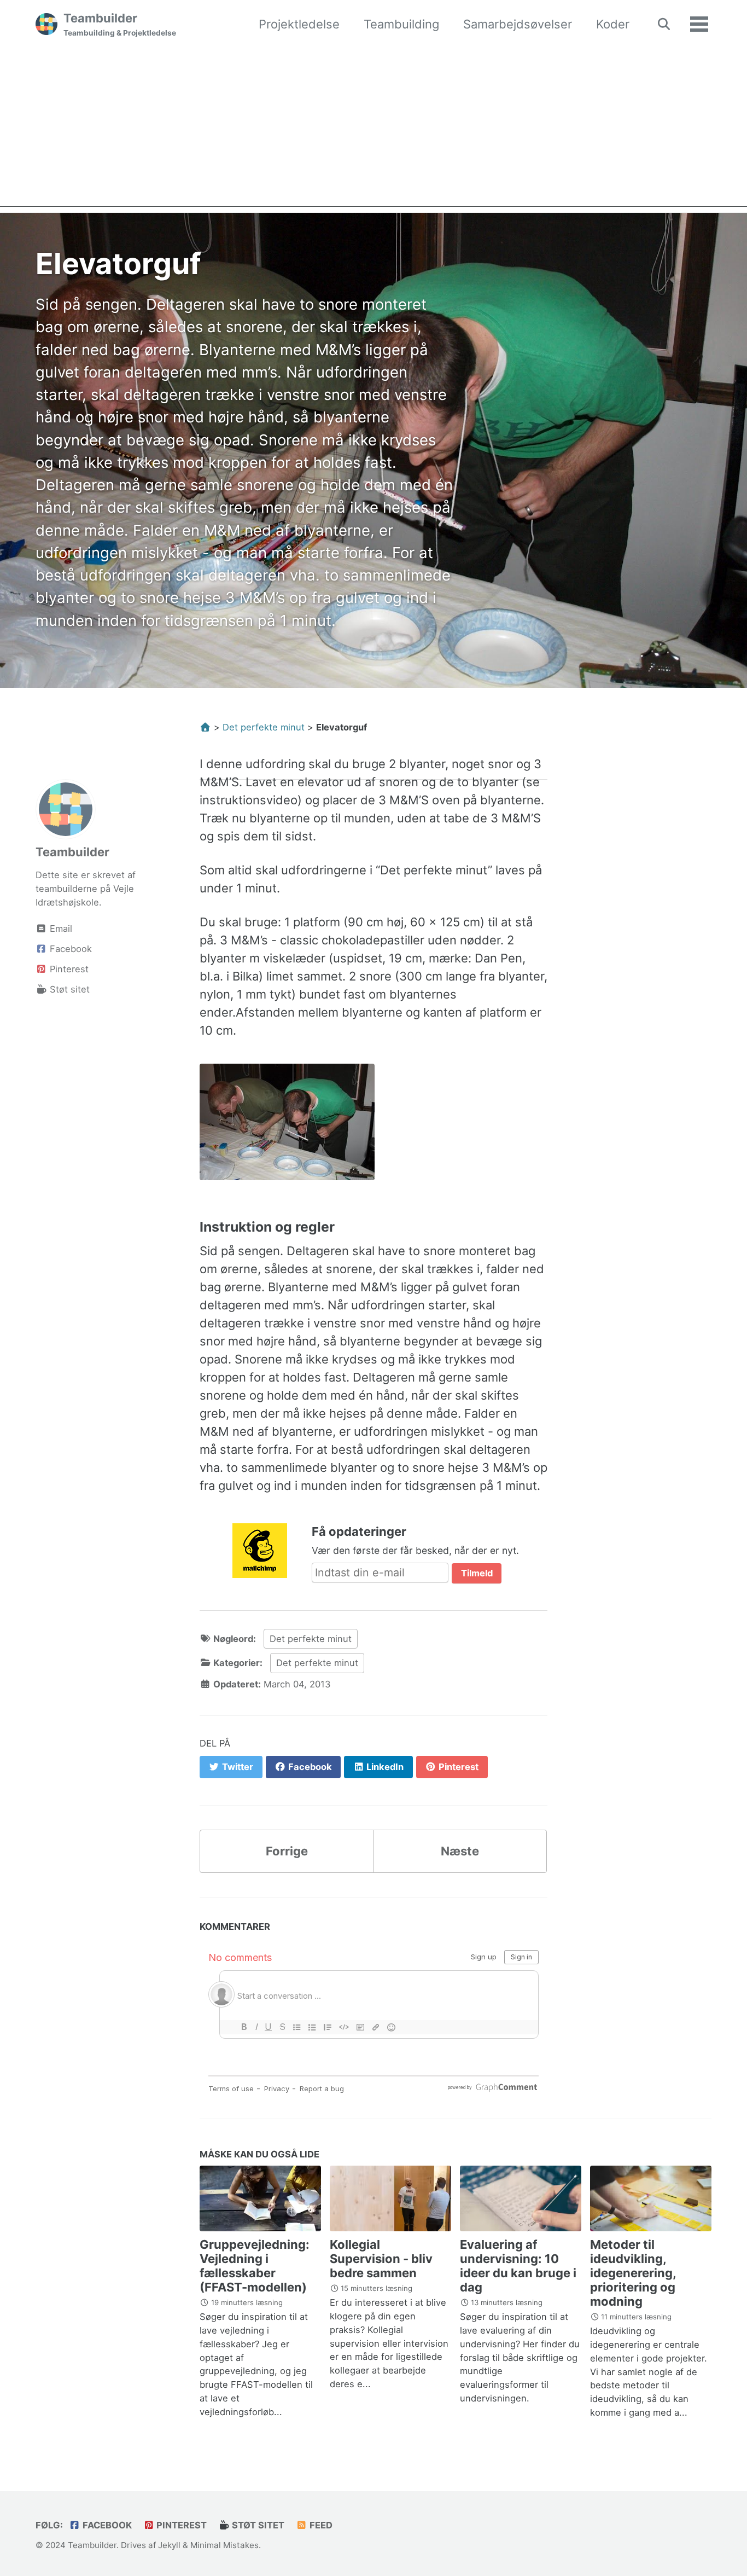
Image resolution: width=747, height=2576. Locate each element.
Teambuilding (401, 24)
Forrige (287, 1851)
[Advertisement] (373, 130)
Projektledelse (299, 24)
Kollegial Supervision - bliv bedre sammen (381, 2259)
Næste (460, 1851)
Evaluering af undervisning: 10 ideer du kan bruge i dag (518, 2266)
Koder (613, 24)
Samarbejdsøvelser (518, 24)
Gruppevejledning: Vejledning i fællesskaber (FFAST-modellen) (255, 2266)
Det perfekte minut (311, 1639)
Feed (320, 2525)
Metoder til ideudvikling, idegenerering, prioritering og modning (633, 2273)
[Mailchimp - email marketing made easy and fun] (260, 1550)
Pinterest (180, 2525)
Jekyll (169, 2545)
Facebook (106, 2525)
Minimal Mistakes (224, 2545)
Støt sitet (257, 2525)
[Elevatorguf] (287, 1128)
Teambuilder (120, 24)
